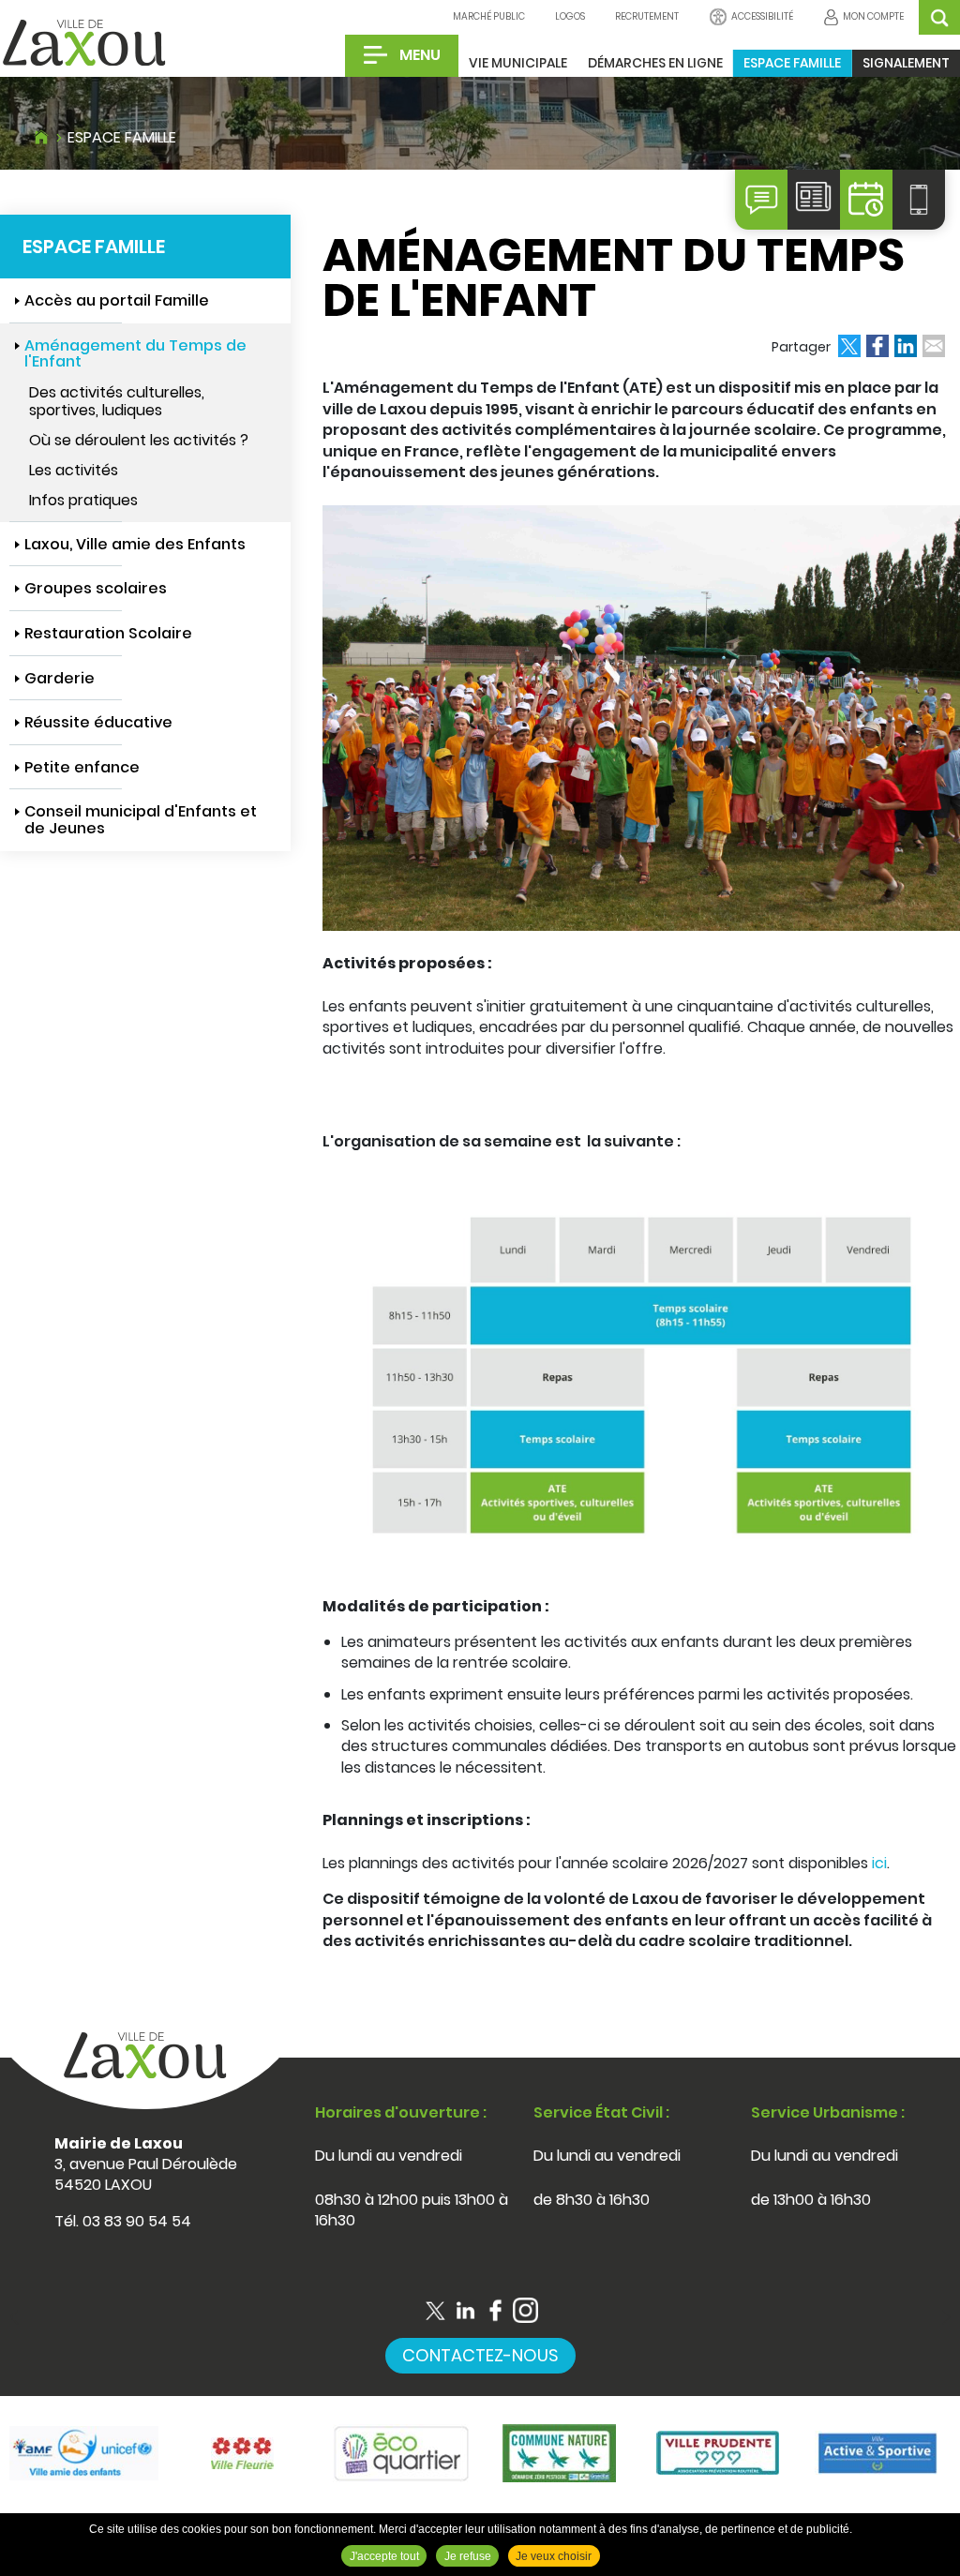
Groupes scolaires (96, 588)
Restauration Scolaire (108, 633)
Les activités (74, 470)
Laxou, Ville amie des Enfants (135, 544)
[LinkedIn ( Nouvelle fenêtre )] (465, 2310)
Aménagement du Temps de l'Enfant (135, 354)
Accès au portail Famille (117, 300)
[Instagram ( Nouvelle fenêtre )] (525, 2310)
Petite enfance (82, 767)
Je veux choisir (554, 2556)
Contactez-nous (480, 2355)
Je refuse (468, 2556)
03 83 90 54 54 (137, 2221)
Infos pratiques (83, 500)
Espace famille (122, 137)
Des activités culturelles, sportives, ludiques (117, 401)
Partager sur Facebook (877, 346)
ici (879, 1863)
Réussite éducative (98, 722)
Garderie (60, 678)
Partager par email (934, 346)
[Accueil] (84, 44)
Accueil (41, 135)
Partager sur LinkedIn (906, 346)
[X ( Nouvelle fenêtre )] (435, 2310)
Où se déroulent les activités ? (139, 440)
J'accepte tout (384, 2556)
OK (939, 17)
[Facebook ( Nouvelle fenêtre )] (495, 2310)
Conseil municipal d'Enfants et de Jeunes (141, 820)
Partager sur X (849, 346)
